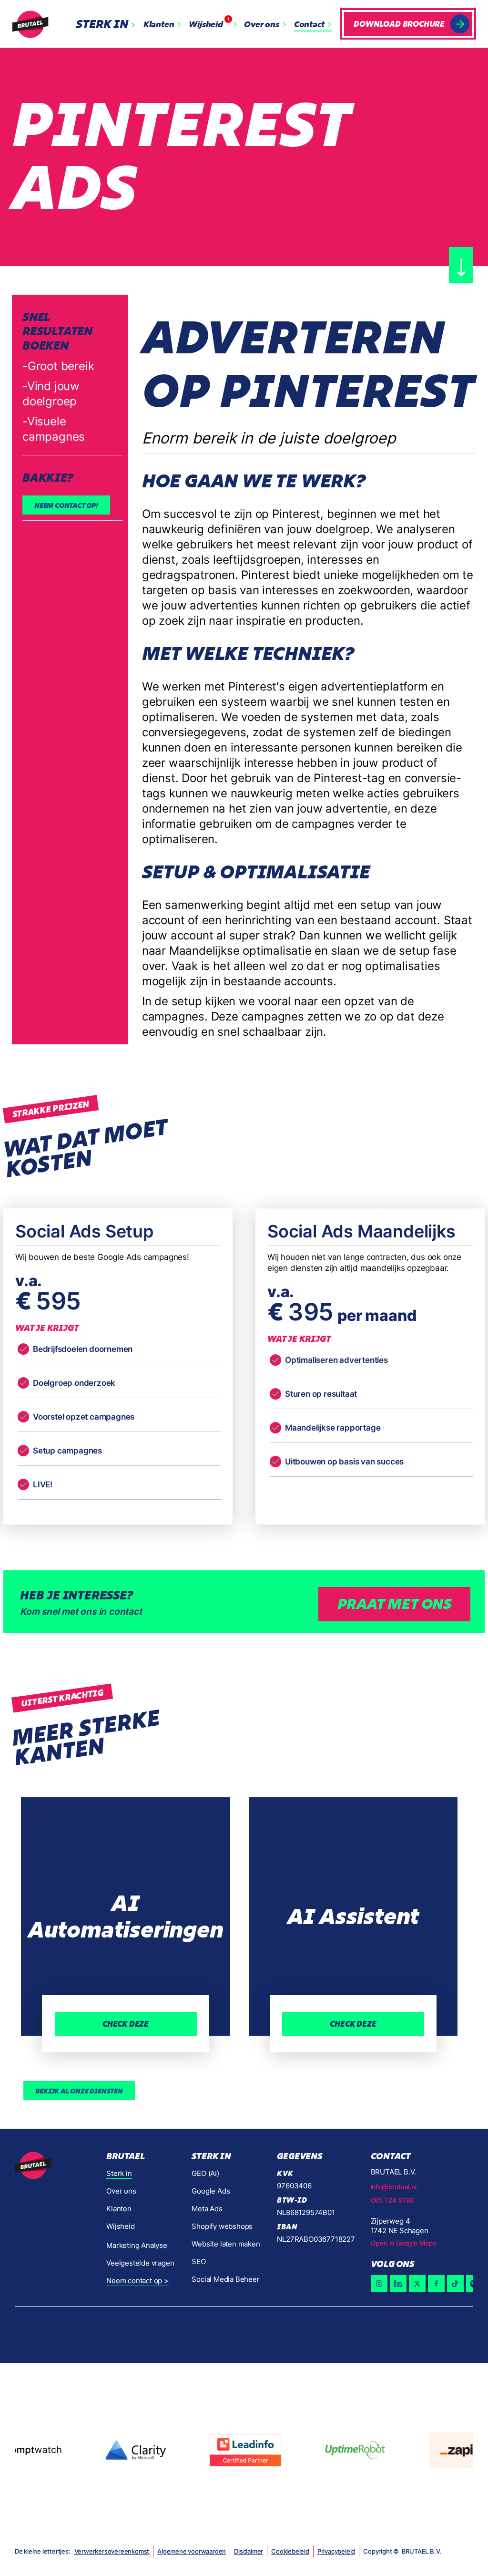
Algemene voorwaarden (192, 2551)
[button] (108, 24)
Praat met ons (394, 1604)
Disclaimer (249, 2551)
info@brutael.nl (394, 2187)
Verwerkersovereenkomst (112, 2551)
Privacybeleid (336, 2551)
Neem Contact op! (66, 505)
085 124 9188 (393, 2200)
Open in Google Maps (404, 2243)
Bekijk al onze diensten (79, 2091)
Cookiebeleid (290, 2551)
